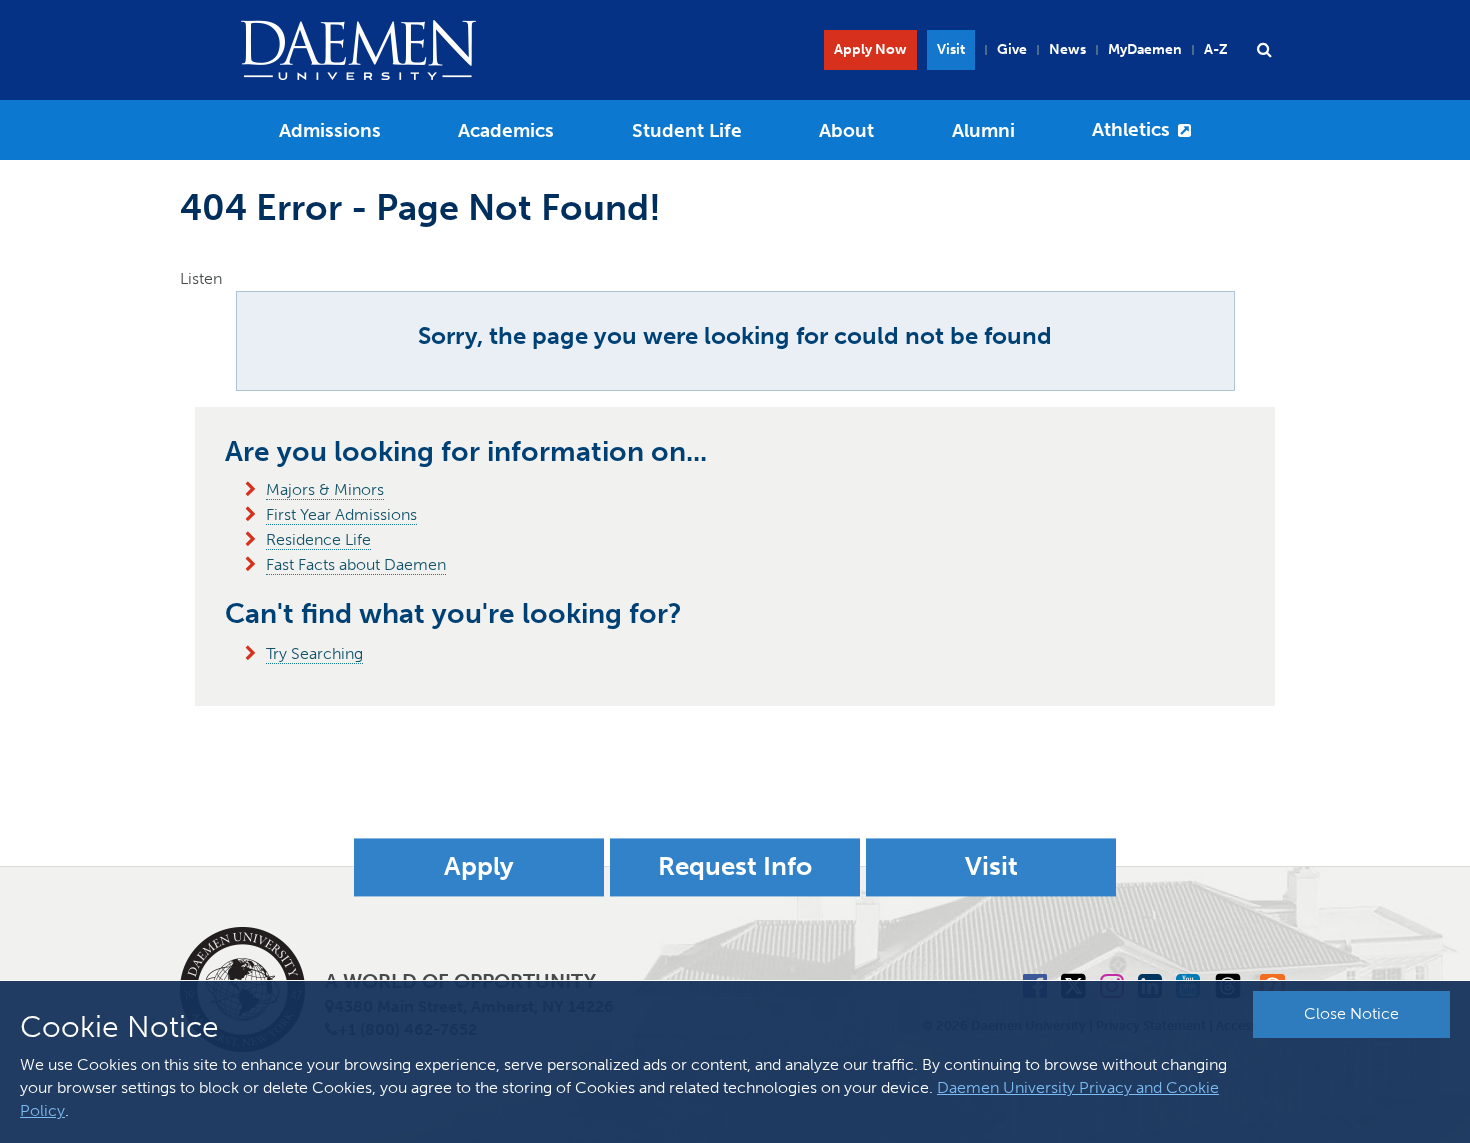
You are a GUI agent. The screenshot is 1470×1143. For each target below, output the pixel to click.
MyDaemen (1145, 49)
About (846, 130)
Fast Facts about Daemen (356, 564)
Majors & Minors (325, 489)
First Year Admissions (341, 514)
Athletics (1131, 129)
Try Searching (314, 653)
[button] (1264, 50)
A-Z (1216, 49)
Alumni (983, 130)
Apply (479, 867)
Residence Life (318, 539)
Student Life (687, 130)
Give (1012, 49)
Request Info (735, 867)
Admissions (330, 130)
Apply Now (870, 49)
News (1067, 49)
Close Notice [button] (1351, 1013)
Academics (506, 130)
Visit (951, 49)
